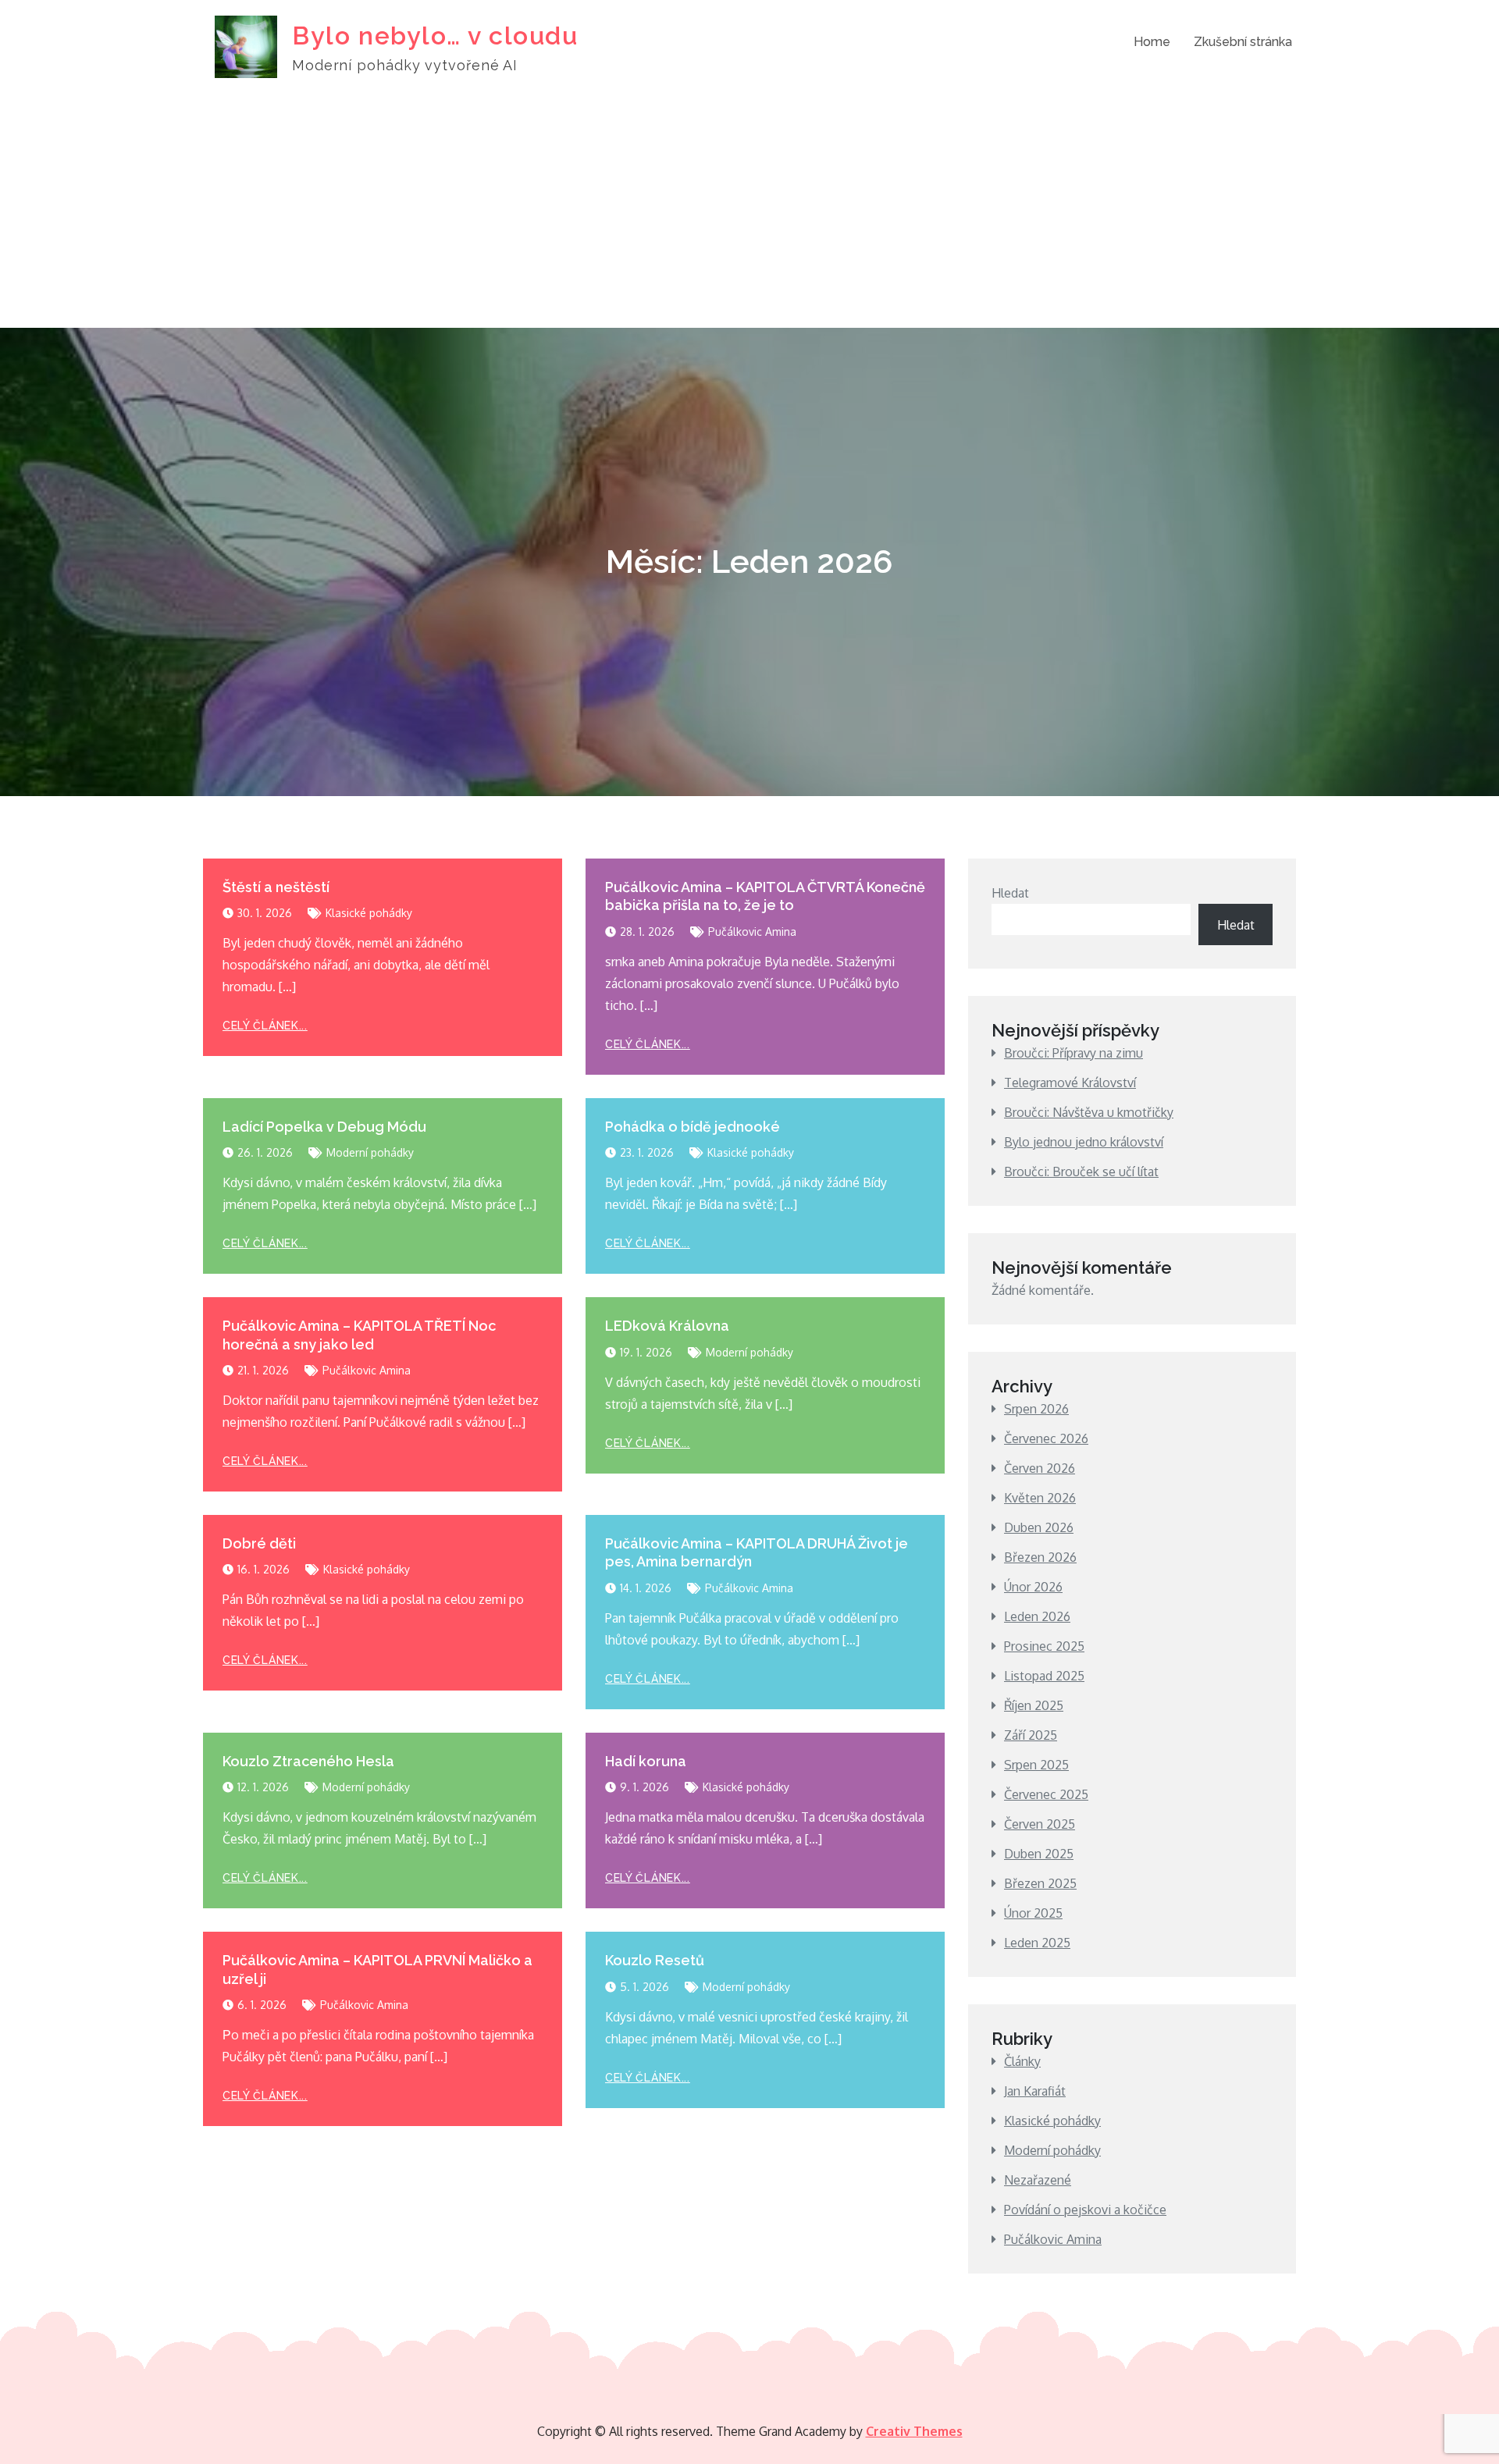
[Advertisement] (749, 211)
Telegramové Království (1070, 1083)
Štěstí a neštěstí (276, 887)
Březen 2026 (1040, 1557)
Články (1022, 2061)
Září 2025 (1031, 1735)
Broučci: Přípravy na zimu (1074, 1053)
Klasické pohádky (369, 913)
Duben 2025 (1039, 1854)
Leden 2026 (1037, 1616)
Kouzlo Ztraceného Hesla (308, 1761)
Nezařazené (1038, 2180)
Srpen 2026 (1036, 1409)
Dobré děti (259, 1543)
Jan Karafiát (1035, 2091)
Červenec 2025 (1046, 1794)
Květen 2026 (1040, 1498)
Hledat (1010, 893)
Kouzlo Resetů (655, 1960)
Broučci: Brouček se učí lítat (1081, 1172)
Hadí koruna (646, 1761)
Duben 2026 (1039, 1527)
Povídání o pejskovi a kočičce (1085, 2210)
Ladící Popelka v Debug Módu (324, 1127)
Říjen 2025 (1034, 1705)
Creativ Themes (914, 2431)
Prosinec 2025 (1044, 1646)
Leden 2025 (1037, 1943)
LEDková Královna (667, 1326)
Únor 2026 (1033, 1587)
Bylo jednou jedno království (1084, 1142)
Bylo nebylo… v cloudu (435, 36)
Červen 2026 (1040, 1468)
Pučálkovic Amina (752, 932)
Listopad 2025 (1044, 1676)
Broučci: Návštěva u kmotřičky (1089, 1112)
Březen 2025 (1040, 1883)
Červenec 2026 (1046, 1438)
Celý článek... (265, 1026)
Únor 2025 (1033, 1913)
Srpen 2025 (1036, 1765)
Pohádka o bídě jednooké (693, 1127)
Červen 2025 (1040, 1824)
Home (1152, 42)
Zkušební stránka (1243, 42)
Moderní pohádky (370, 1152)
